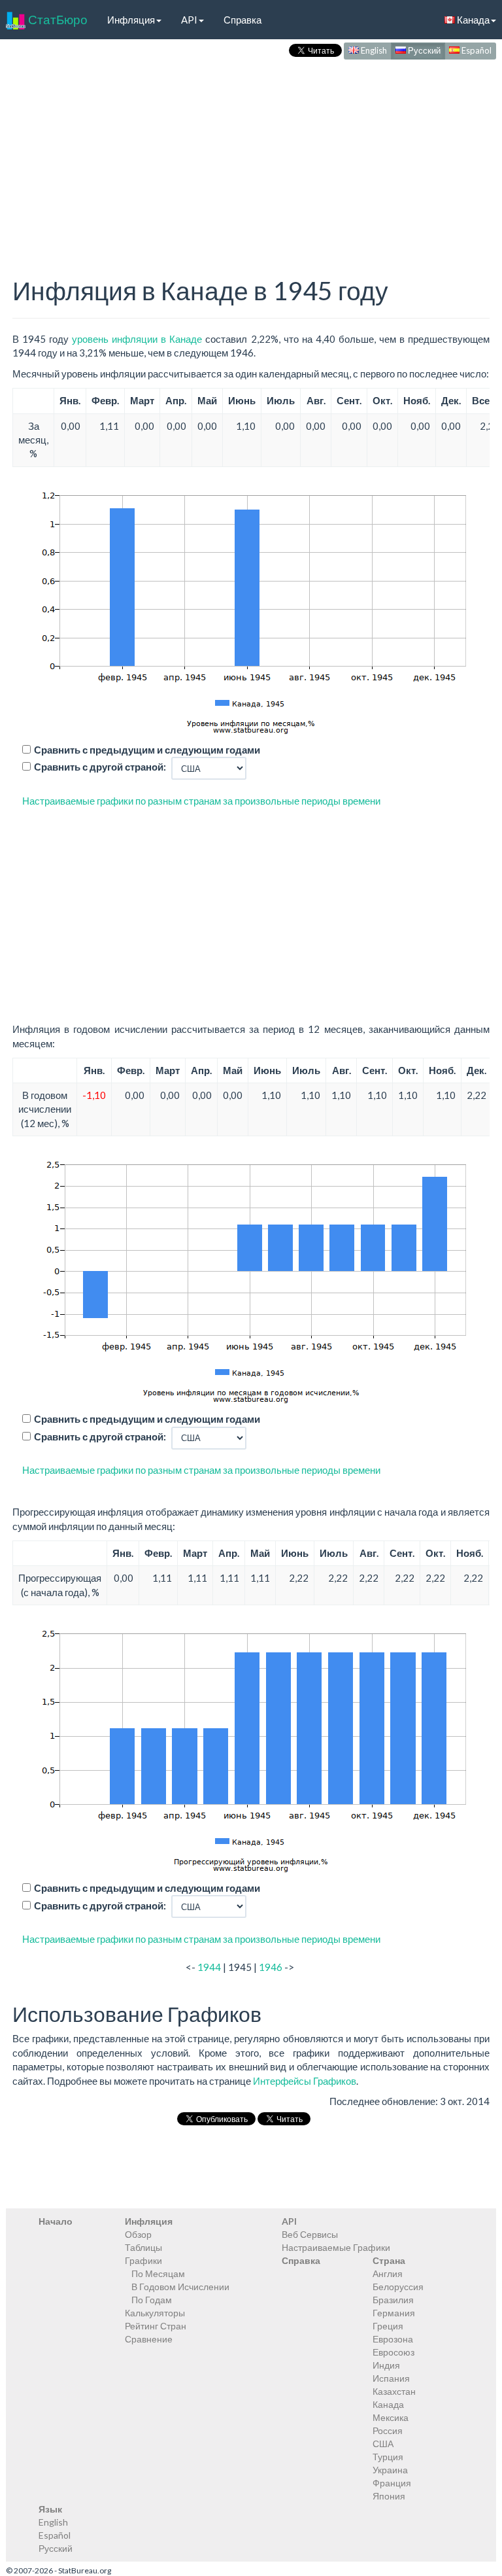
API (189, 20)
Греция (388, 2326)
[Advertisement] (251, 154)
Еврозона (393, 2339)
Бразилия (393, 2300)
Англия (388, 2273)
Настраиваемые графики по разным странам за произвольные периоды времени (201, 801)
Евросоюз (393, 2352)
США (383, 2444)
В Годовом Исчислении (180, 2287)
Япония (389, 2496)
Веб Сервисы (310, 2234)
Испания (391, 2378)
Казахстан (394, 2391)
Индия (386, 2365)
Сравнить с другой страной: (100, 767)
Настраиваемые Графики (336, 2247)
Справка (243, 20)
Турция (388, 2457)
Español (476, 50)
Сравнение (149, 2339)
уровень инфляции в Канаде (137, 339)
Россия (388, 2430)
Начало (56, 2221)
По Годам (152, 2300)
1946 (271, 1967)
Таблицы (143, 2247)
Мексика (391, 2417)
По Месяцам (158, 2273)
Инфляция (131, 20)
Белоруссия (398, 2287)
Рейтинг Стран (156, 2326)
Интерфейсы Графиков (305, 2081)
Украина (390, 2470)
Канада (388, 2404)
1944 (209, 1967)
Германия (394, 2313)
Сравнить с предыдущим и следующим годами (147, 750)
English (373, 50)
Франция (392, 2483)
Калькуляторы (155, 2313)
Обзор (138, 2234)
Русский (423, 50)
